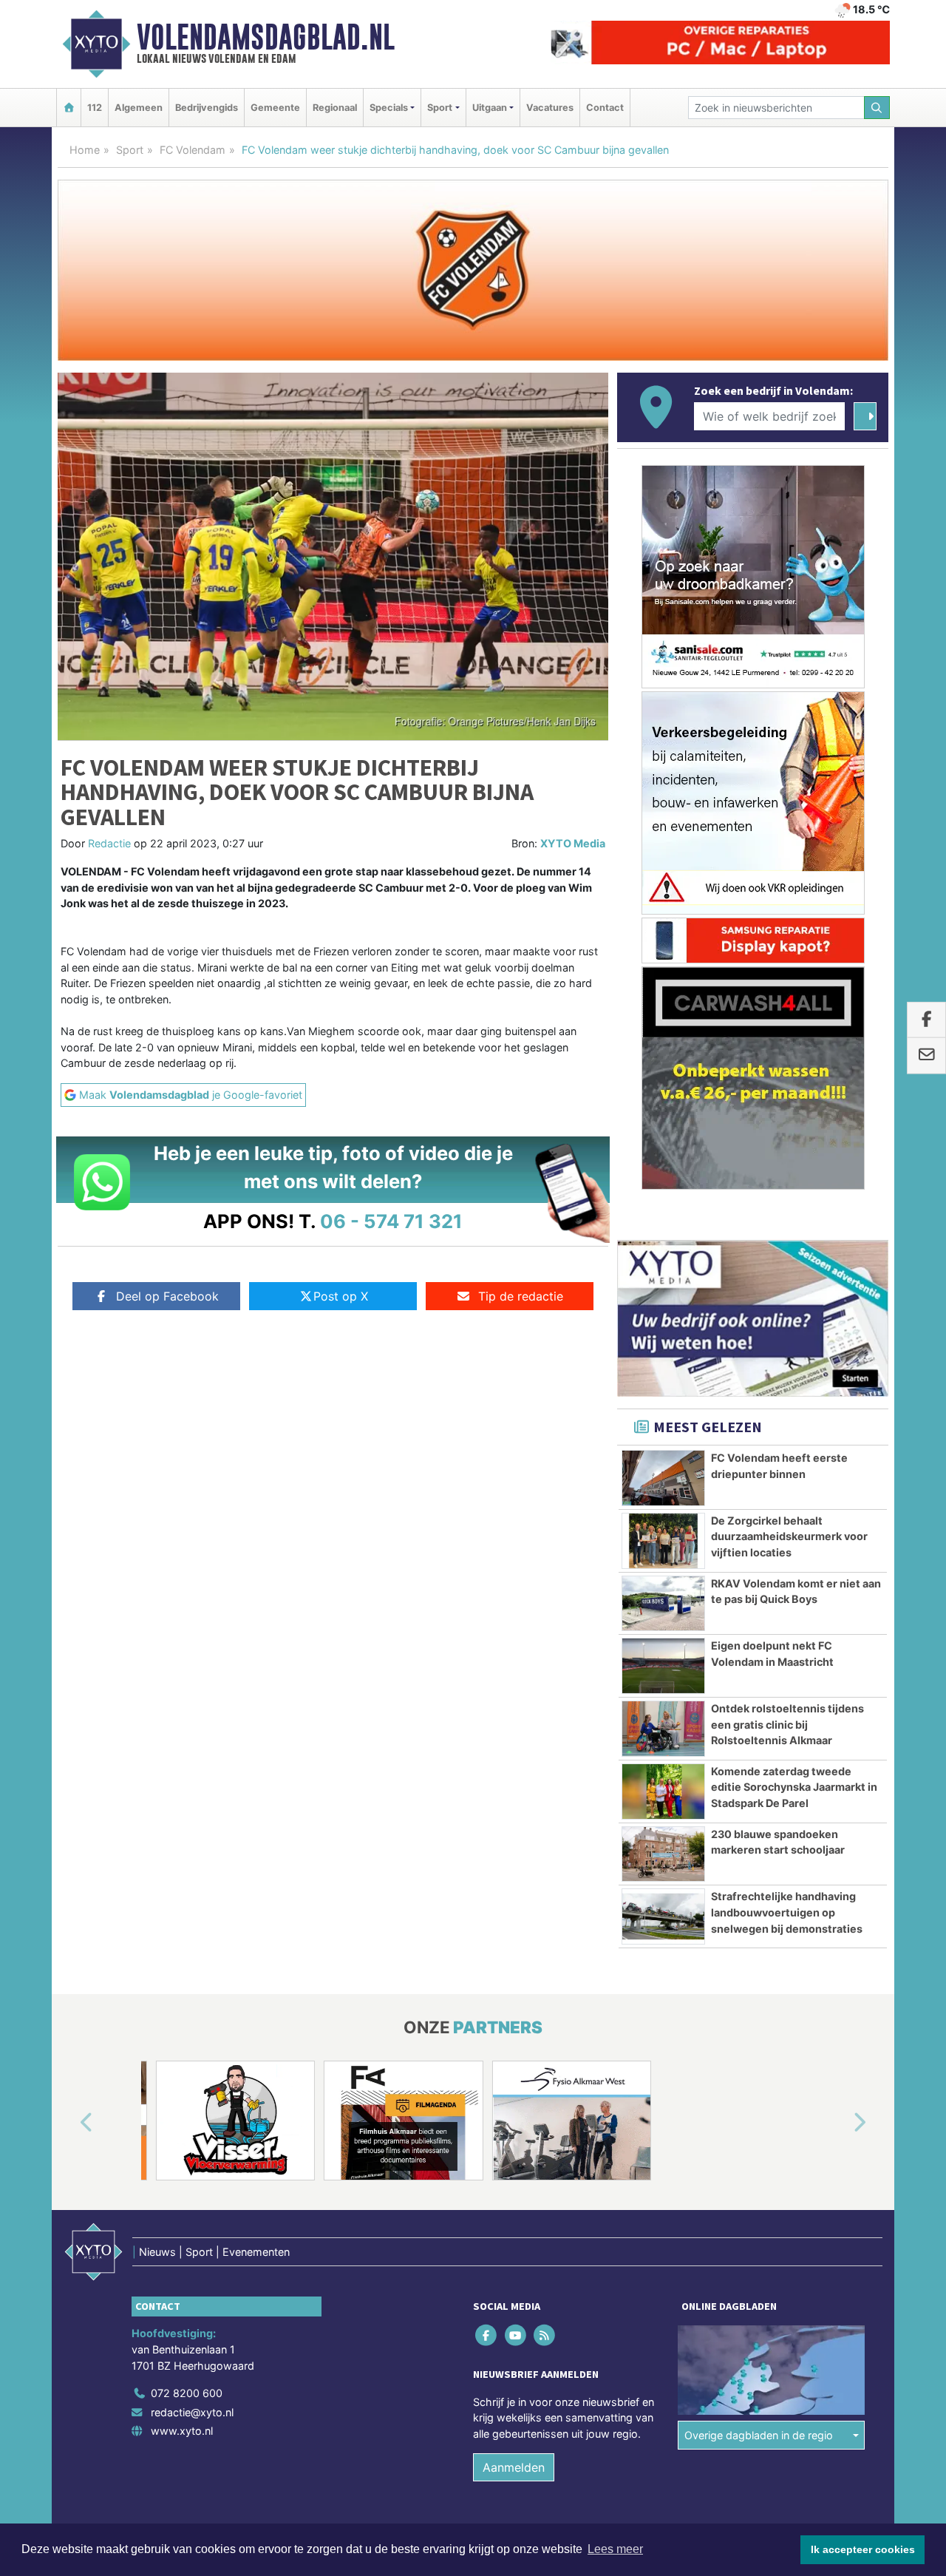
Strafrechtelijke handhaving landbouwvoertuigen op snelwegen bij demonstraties (787, 1912)
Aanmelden (514, 2467)
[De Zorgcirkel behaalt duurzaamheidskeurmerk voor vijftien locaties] (663, 1541)
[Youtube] (516, 2335)
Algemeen (139, 108)
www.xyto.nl (182, 2431)
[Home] (69, 108)
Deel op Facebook (167, 1296)
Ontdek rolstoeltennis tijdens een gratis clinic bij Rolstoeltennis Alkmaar (787, 1724)
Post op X (341, 1296)
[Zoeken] (877, 108)
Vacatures (550, 108)
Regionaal (335, 108)
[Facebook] (487, 2335)
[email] (926, 1056)
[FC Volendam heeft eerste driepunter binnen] (663, 1478)
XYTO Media (573, 843)
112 (95, 108)
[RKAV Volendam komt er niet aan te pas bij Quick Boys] (663, 1604)
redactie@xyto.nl (192, 2412)
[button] (69, 2123)
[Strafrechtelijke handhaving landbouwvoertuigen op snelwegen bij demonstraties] (663, 1916)
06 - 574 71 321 (391, 1221)
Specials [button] (389, 108)
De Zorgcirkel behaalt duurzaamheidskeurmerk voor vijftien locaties (789, 1536)
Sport (130, 150)
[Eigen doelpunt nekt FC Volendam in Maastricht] (663, 1666)
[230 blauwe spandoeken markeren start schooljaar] (663, 1854)
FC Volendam (193, 150)
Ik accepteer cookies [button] (863, 2549)
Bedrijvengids (207, 108)
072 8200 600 (187, 2393)
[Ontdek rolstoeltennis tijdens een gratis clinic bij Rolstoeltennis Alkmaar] (663, 1729)
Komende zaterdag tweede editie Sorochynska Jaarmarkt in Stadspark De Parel (794, 1787)
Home (85, 150)
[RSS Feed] (545, 2335)
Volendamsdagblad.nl (266, 37)
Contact (605, 108)
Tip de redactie (521, 1296)
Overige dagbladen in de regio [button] (759, 2435)
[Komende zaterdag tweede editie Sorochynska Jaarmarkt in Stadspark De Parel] (663, 1792)
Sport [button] (440, 108)
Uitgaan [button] (490, 108)
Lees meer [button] (615, 2549)
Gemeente (275, 108)
